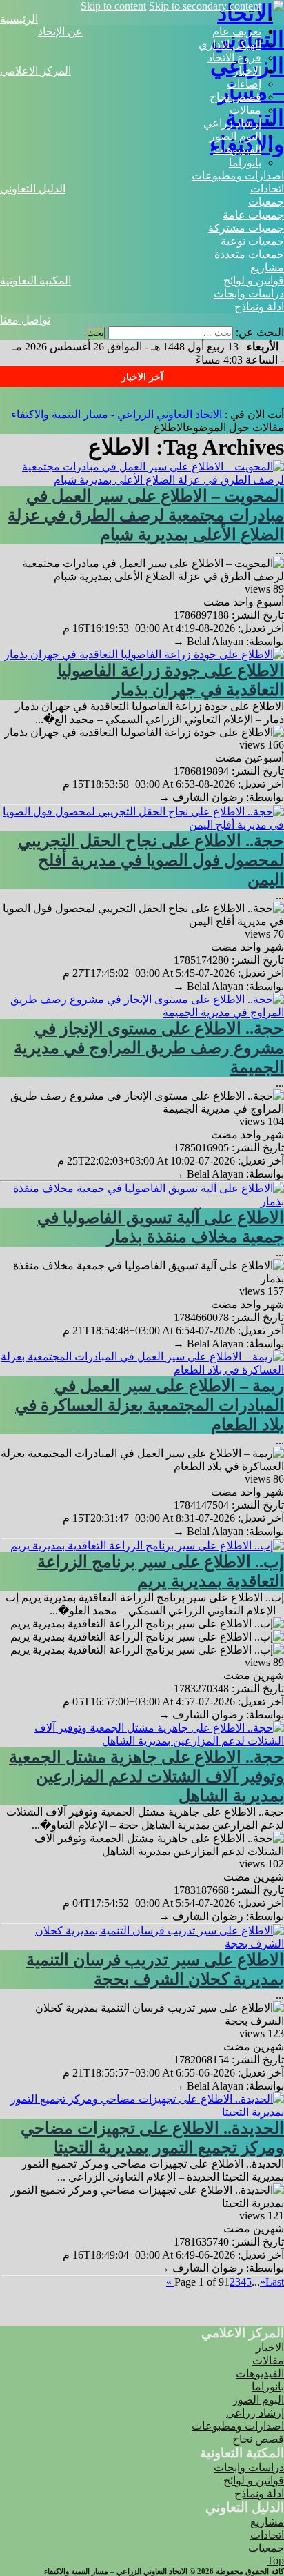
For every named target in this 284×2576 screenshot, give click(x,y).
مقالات (245, 110)
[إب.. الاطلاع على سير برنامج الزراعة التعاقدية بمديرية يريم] (147, 1546)
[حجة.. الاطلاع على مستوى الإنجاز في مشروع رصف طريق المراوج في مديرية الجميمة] (142, 1012)
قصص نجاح (235, 97)
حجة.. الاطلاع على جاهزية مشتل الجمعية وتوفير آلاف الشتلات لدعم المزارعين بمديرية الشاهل (146, 1776)
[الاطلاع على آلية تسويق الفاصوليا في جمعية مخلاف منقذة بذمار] (142, 1201)
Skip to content (113, 6)
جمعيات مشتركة (246, 228)
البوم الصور (235, 136)
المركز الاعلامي (35, 71)
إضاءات (244, 84)
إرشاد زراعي (232, 123)
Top (275, 2560)
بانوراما (245, 162)
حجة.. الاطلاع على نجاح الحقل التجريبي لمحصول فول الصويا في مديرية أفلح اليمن (151, 860)
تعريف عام (237, 31)
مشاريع (267, 267)
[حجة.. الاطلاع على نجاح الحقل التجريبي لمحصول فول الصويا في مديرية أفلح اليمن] (142, 825)
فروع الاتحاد (234, 58)
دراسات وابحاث (249, 294)
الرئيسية (19, 19)
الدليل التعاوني (33, 189)
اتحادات (267, 189)
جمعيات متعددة (249, 254)
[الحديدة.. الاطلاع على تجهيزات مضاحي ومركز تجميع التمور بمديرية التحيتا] (142, 2112)
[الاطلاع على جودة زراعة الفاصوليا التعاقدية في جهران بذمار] (144, 654)
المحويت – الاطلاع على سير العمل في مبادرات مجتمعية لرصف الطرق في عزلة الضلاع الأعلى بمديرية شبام (146, 515)
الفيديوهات (237, 149)
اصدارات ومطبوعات (238, 176)
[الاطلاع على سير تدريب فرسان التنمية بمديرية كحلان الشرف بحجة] (142, 1944)
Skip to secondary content (205, 6)
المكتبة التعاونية (35, 280)
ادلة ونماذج (259, 307)
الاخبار (247, 71)
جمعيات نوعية (252, 241)
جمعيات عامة (253, 215)
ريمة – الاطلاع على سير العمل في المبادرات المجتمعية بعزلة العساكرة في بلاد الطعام (150, 1405)
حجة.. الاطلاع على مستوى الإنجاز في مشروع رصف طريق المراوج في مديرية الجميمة (149, 1048)
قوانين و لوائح (254, 280)
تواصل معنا (25, 320)
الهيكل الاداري (230, 44)
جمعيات (266, 202)
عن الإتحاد (60, 31)
